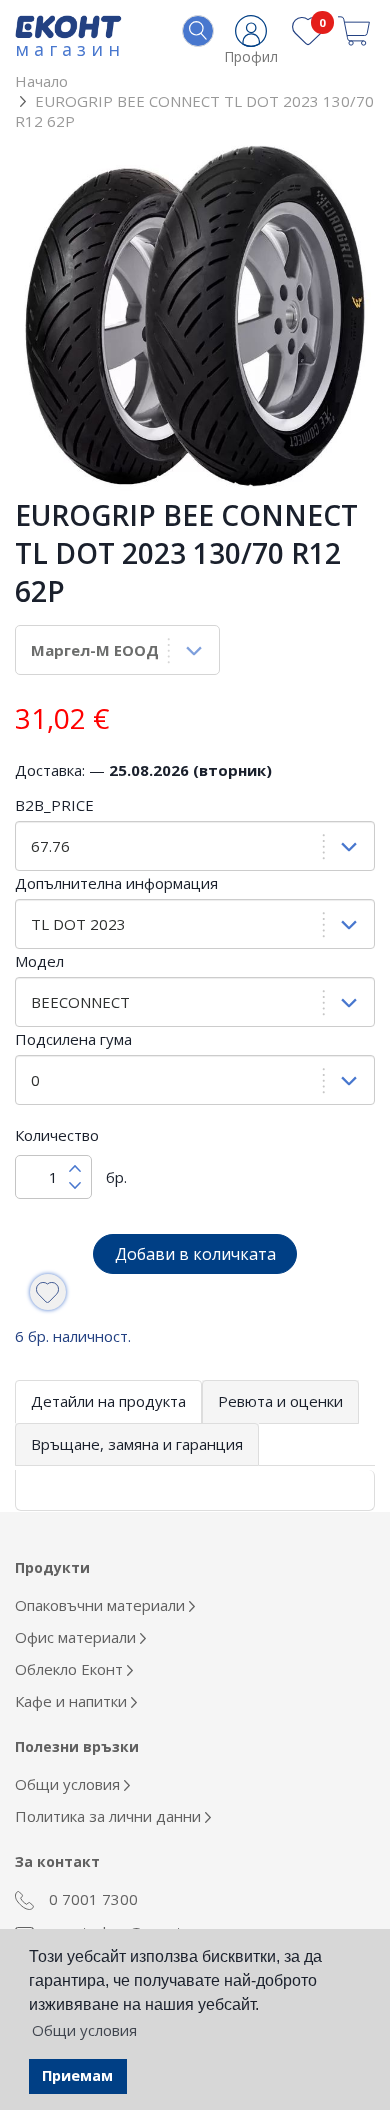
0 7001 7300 (91, 1899)
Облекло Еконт (71, 1669)
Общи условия (69, 1784)
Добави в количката (195, 1254)
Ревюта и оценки (280, 1401)
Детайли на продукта (108, 1401)
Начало (41, 81)
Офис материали (77, 1637)
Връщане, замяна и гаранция (137, 1444)
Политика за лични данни (110, 1816)
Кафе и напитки (73, 1701)
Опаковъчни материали (102, 1605)
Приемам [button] (77, 2075)
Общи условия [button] (84, 2030)
